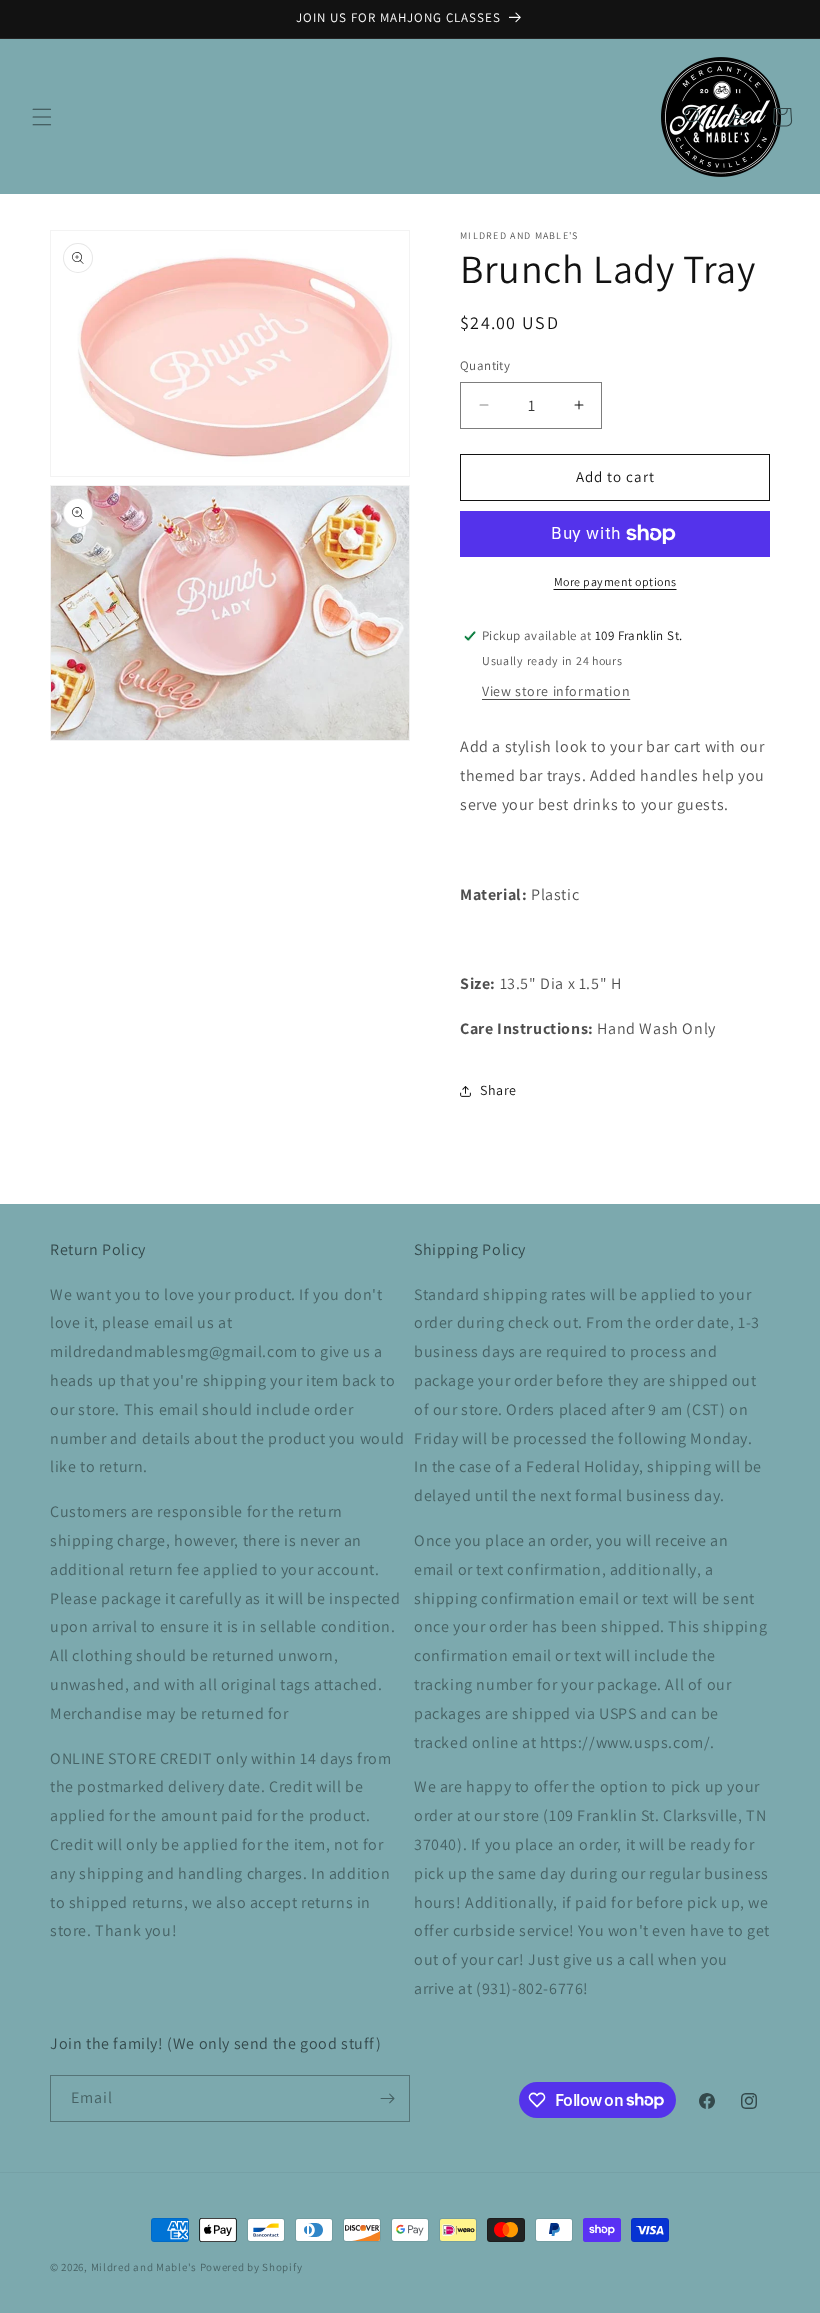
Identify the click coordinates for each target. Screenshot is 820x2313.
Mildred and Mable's (145, 2267)
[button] (42, 117)
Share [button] (498, 1090)
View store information (556, 691)
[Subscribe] (387, 2098)
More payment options (615, 581)
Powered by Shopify (251, 2267)
